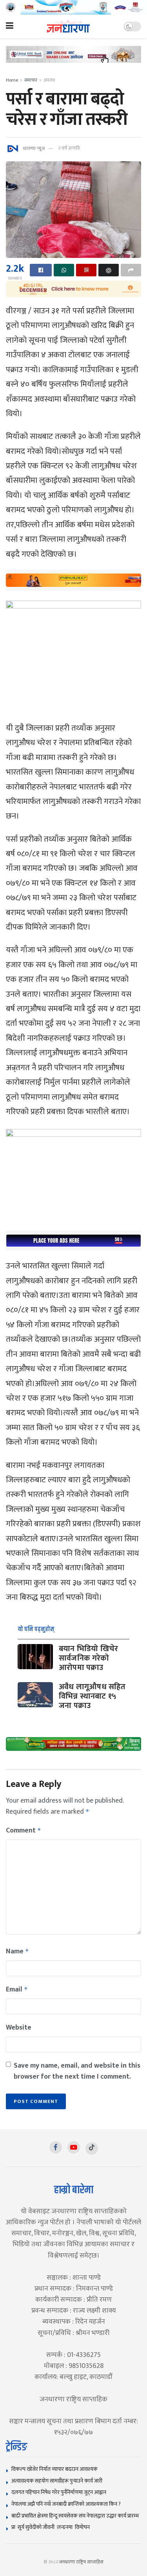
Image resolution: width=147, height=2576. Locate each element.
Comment (24, 1831)
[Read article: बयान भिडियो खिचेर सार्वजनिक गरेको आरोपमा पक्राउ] (35, 1657)
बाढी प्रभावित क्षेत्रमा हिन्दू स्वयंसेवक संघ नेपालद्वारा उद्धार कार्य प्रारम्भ (75, 2516)
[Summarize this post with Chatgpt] (109, 270)
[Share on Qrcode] (86, 270)
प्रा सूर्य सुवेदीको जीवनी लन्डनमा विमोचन (52, 2527)
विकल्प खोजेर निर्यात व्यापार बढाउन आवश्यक (54, 2469)
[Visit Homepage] (68, 26)
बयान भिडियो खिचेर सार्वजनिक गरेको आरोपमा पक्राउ (88, 1658)
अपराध (49, 80)
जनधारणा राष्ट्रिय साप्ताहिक (82, 2562)
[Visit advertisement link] (73, 7)
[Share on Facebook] (41, 270)
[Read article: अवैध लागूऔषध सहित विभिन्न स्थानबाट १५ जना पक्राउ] (35, 1695)
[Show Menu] (10, 26)
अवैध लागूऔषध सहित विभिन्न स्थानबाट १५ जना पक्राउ (92, 1696)
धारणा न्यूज (34, 148)
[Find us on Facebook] (56, 2147)
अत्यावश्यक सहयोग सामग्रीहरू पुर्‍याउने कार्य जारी (57, 2481)
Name (17, 1951)
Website (19, 2028)
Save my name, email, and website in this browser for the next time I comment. (77, 2071)
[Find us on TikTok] (92, 2148)
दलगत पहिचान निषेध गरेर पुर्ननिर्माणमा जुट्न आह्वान (59, 2492)
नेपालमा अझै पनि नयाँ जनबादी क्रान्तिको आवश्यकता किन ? (66, 2504)
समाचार (31, 80)
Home (12, 80)
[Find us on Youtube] (74, 2147)
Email (17, 1990)
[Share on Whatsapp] (64, 270)
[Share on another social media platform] (131, 270)
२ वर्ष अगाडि (69, 148)
